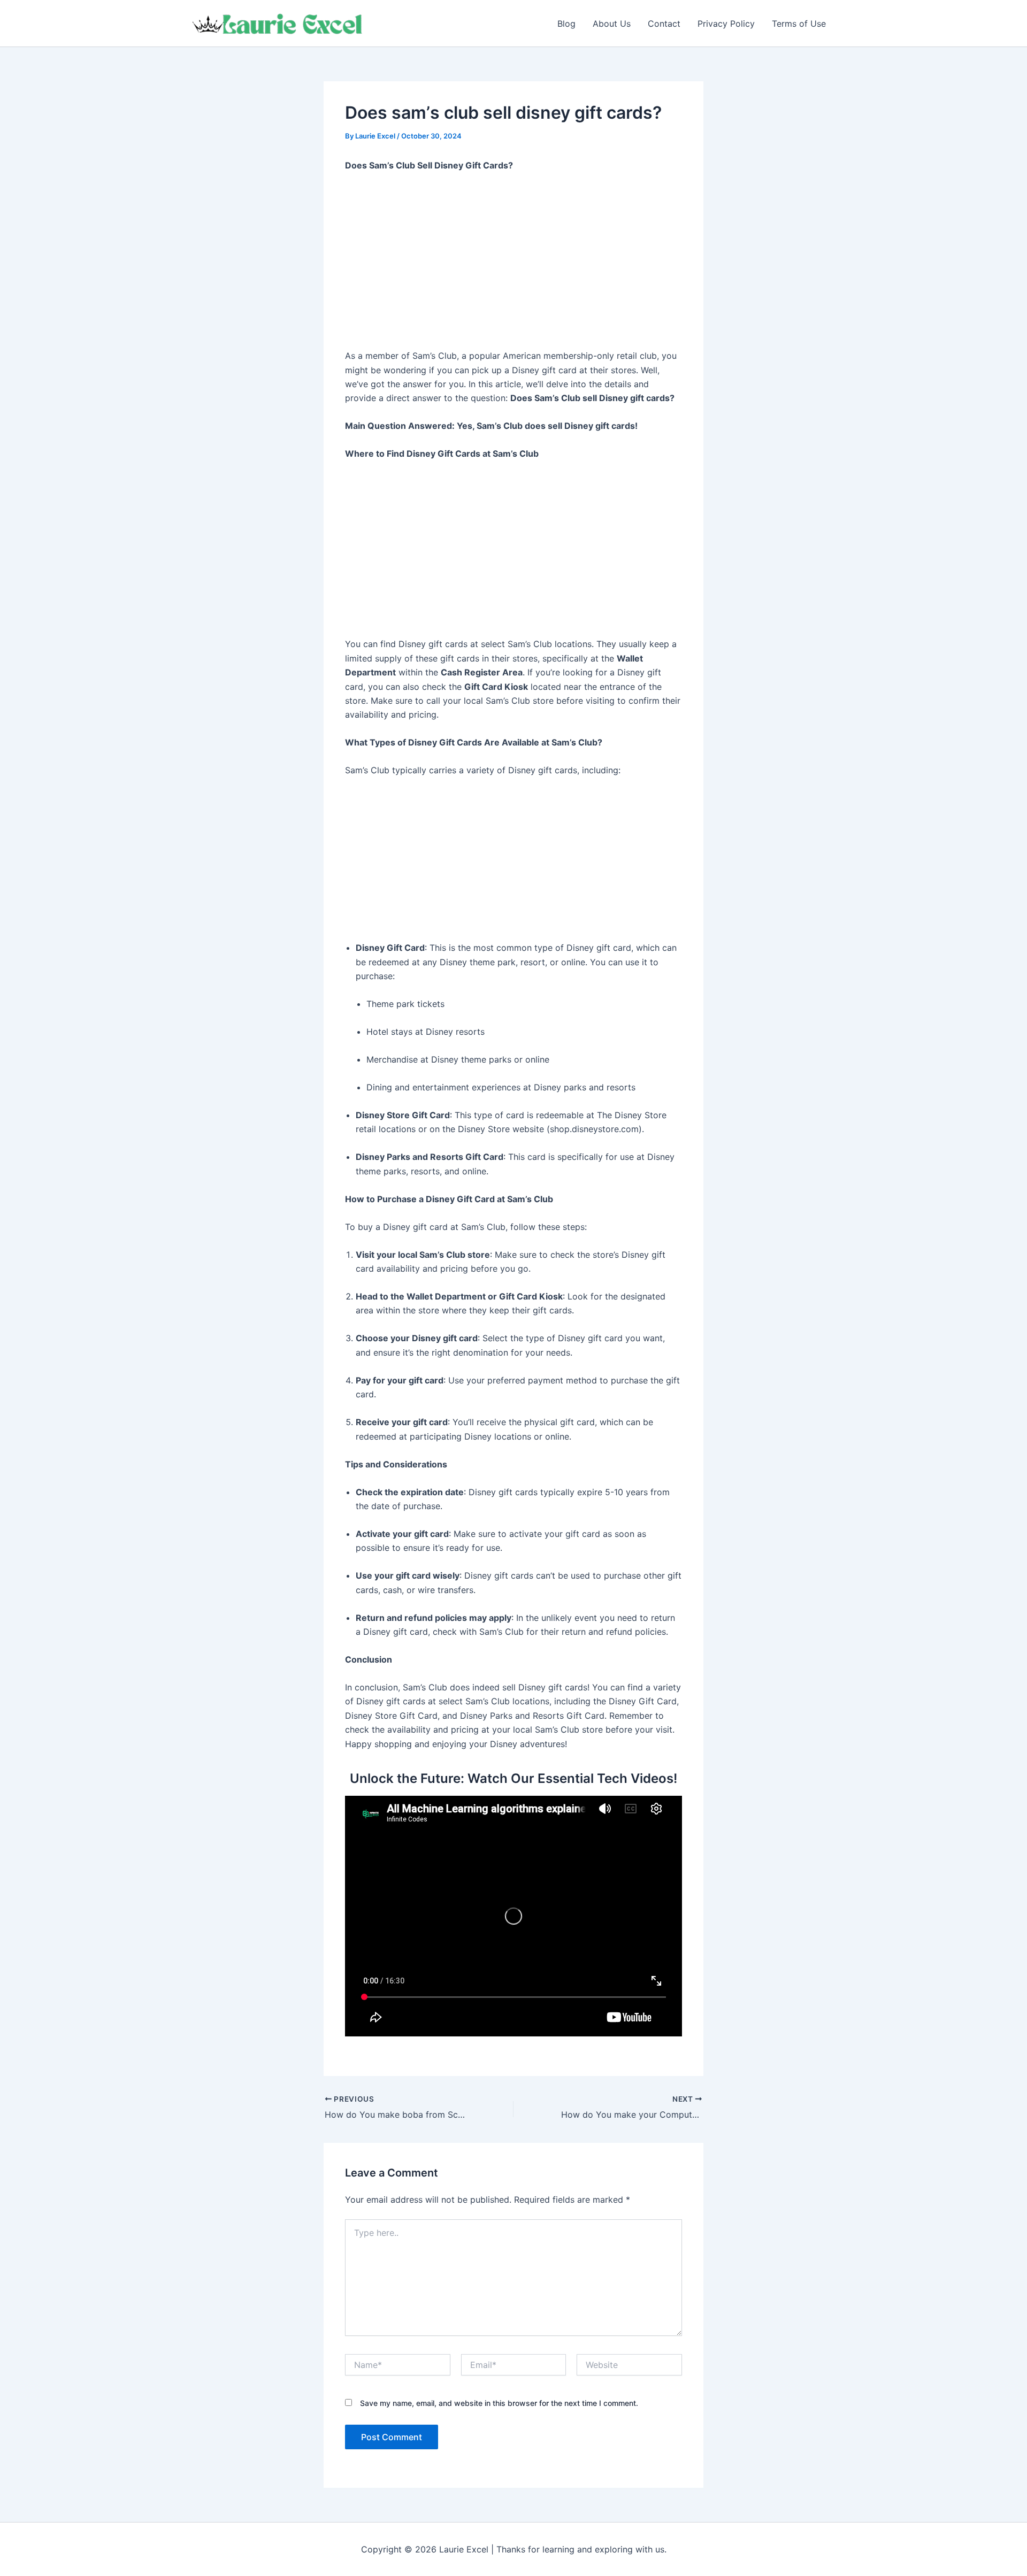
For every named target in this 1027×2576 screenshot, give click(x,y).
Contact (664, 24)
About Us (612, 24)
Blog (566, 24)
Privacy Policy (726, 24)
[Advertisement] (513, 261)
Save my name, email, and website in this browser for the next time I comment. (499, 2403)
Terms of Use (799, 24)
